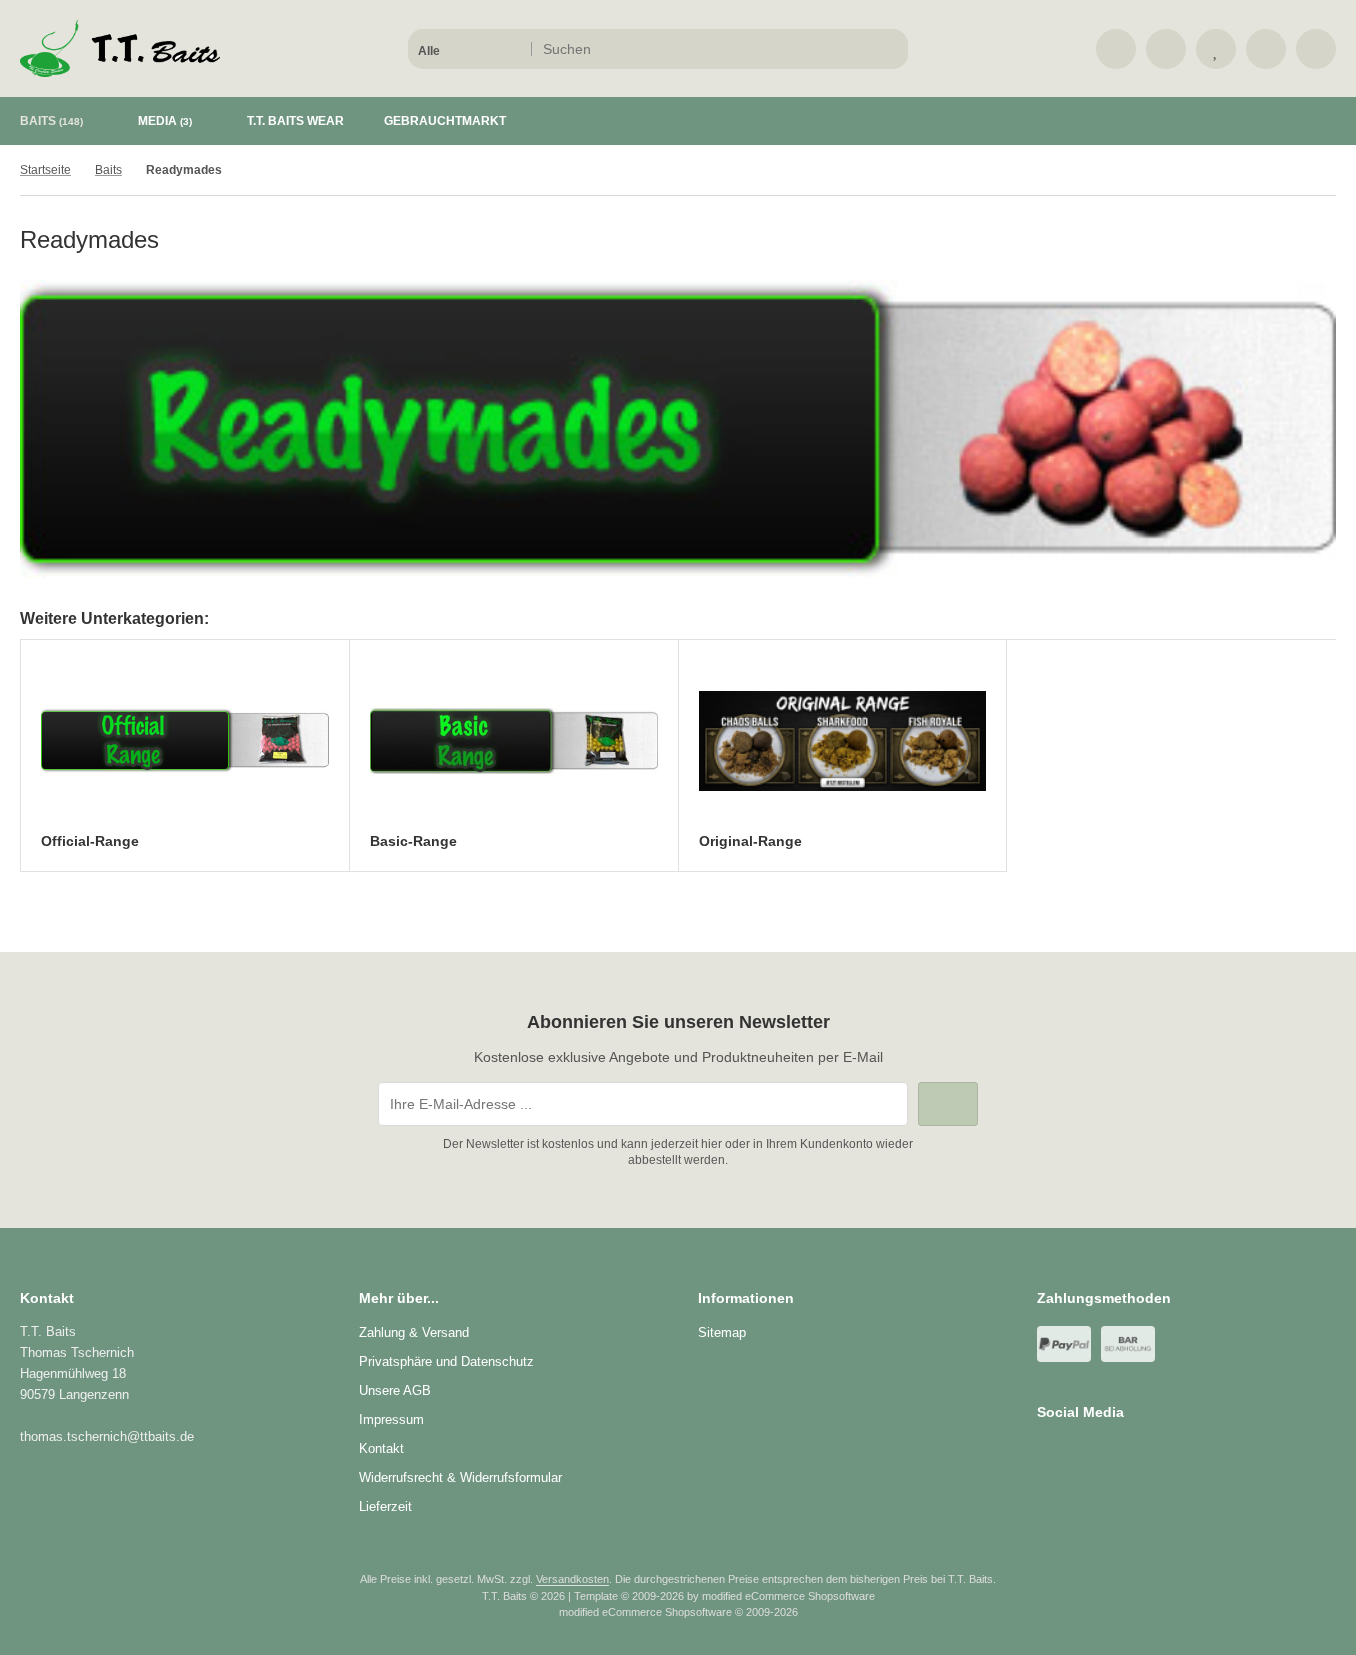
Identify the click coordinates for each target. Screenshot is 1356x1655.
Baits (51, 121)
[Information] (856, 49)
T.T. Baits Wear (295, 121)
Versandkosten (572, 1579)
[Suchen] (887, 49)
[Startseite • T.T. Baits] (120, 72)
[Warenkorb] (1266, 49)
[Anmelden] (1166, 49)
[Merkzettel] (1216, 49)
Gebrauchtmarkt (445, 121)
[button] (468, 49)
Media (165, 121)
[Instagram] (1075, 1452)
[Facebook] (1046, 1452)
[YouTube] (1104, 1452)
